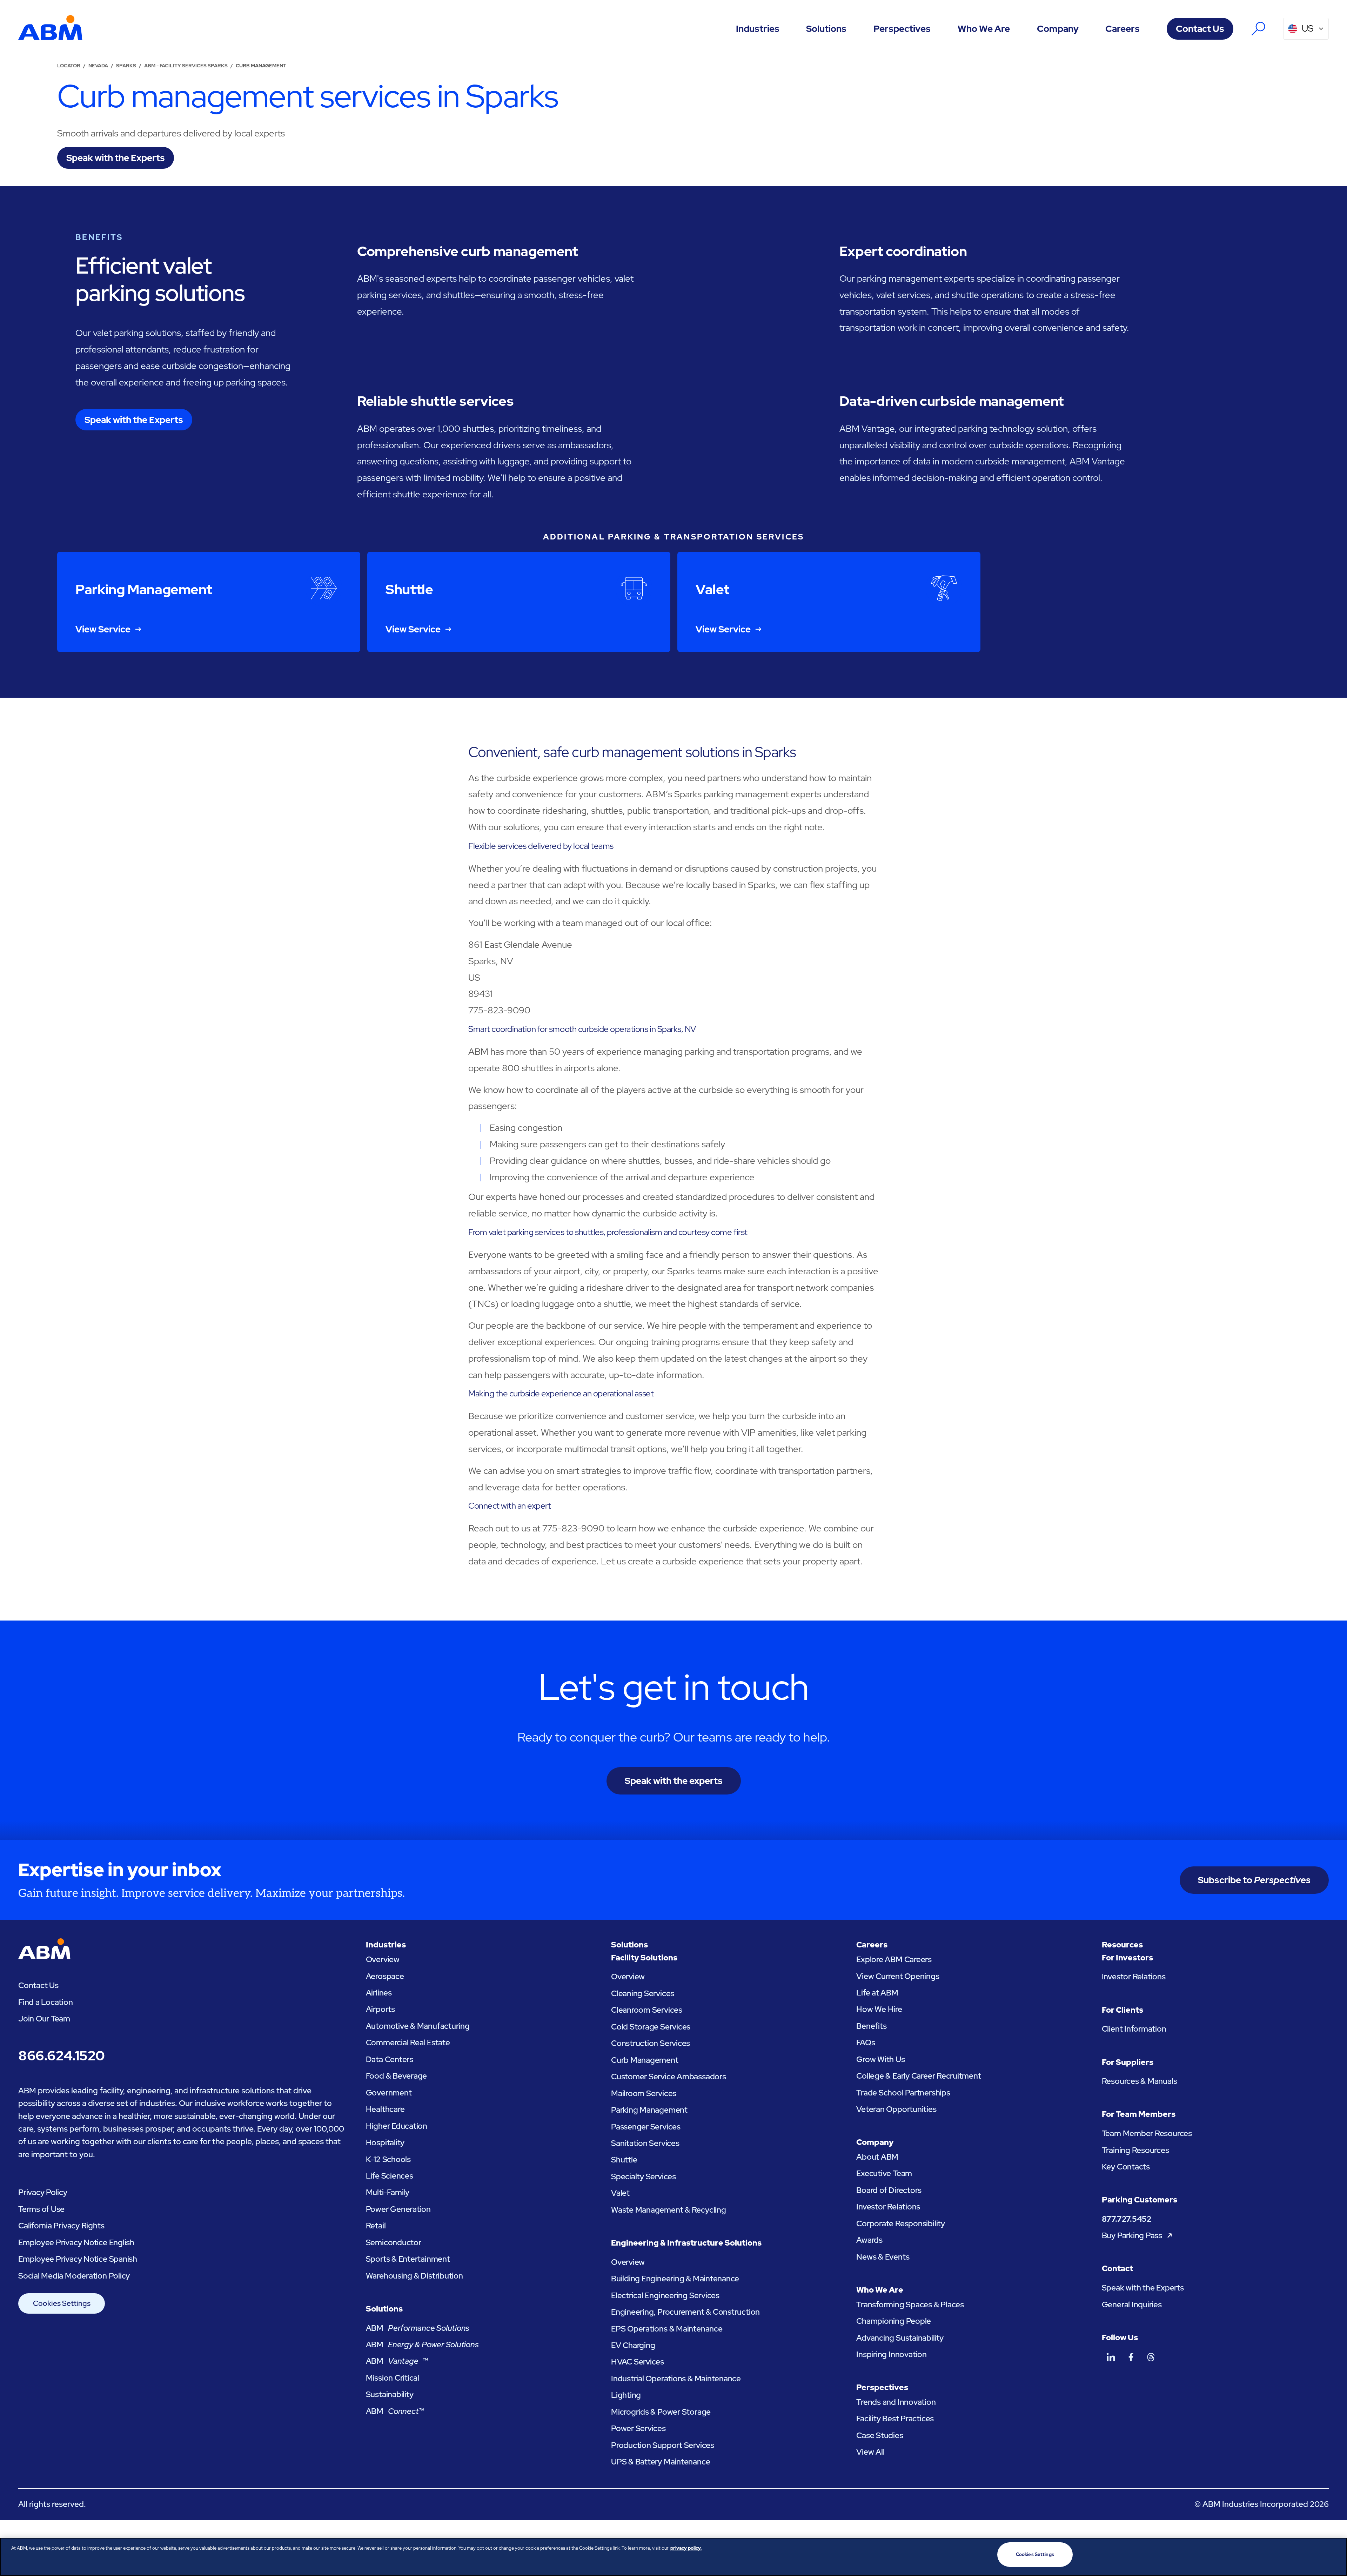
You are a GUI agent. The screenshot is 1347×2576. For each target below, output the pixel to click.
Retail (376, 2226)
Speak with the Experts (1143, 2288)
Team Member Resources (1147, 2133)
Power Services (638, 2428)
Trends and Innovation (896, 2402)
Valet (620, 2193)
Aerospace (385, 1976)
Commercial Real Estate (408, 2042)
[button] (758, 29)
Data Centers (390, 2059)
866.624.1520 (61, 2055)
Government (389, 2093)
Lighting (626, 2395)
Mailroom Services (644, 2093)
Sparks (126, 66)
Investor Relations (888, 2207)
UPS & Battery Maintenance (661, 2462)
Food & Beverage (397, 2076)
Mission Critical (393, 2378)
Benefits (871, 2026)
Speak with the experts (674, 1781)
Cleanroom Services (647, 2010)
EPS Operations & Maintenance (667, 2329)
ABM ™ (397, 2361)
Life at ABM (877, 1993)
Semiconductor (394, 2242)
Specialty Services (644, 2176)
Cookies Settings (62, 2303)
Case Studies (880, 2435)
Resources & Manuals (1140, 2081)
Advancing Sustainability (900, 2338)
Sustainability (390, 2394)
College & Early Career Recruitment (919, 2076)
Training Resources (1135, 2150)
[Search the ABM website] (1258, 29)
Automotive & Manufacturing (418, 2026)
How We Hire (879, 2009)
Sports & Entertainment (408, 2259)
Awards (869, 2240)
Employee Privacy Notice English (76, 2242)
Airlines (379, 1993)
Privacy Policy (43, 2192)
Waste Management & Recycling (669, 2210)
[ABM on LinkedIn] (1111, 2357)
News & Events (883, 2257)
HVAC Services (638, 2362)
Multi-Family (388, 2192)
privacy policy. (686, 2548)
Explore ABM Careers (894, 1959)
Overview (383, 1959)
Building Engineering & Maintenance (675, 2279)
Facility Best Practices (895, 2419)
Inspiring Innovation (891, 2354)
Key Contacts (1126, 2167)
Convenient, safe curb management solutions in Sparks (632, 752)
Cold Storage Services (651, 2027)
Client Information (1134, 2029)
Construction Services (651, 2043)
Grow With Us (880, 2059)
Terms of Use (41, 2209)
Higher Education (397, 2126)
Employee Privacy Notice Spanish (78, 2259)
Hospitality (385, 2142)
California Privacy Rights (61, 2226)
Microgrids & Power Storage (661, 2412)
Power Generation (398, 2209)
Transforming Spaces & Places (910, 2305)
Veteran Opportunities (896, 2109)
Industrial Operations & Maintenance (676, 2379)
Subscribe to (1254, 1880)
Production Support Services (663, 2445)
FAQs (866, 2042)
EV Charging (633, 2345)
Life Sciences (390, 2176)
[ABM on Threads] (1151, 2357)
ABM (418, 2328)
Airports (380, 2009)
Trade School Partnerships (903, 2093)
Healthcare (385, 2109)
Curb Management (645, 2060)
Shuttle (624, 2160)
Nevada (98, 66)
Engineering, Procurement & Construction (685, 2312)
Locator (69, 66)
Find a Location (46, 2002)
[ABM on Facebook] (1131, 2357)
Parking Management (649, 2110)
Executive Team (884, 2173)
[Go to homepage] (50, 29)
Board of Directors (889, 2190)
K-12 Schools (388, 2159)
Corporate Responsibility (901, 2223)
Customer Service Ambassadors (669, 2077)
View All (870, 2452)
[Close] (1336, 2556)
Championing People (894, 2321)
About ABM (877, 2157)
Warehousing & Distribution (414, 2276)
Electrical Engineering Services (665, 2295)
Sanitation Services (645, 2143)
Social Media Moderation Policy (74, 2276)
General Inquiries (1132, 2305)
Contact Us (1200, 29)
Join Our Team (44, 2019)
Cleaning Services (643, 1993)
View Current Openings (898, 1976)
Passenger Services (646, 2127)
